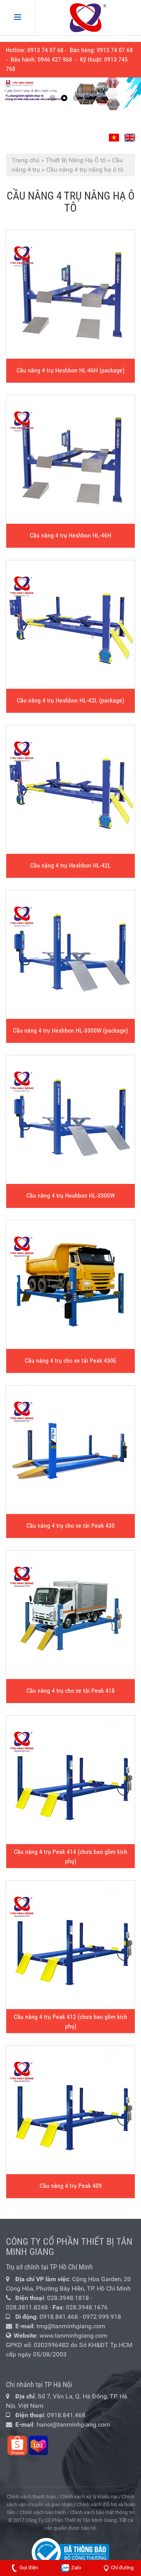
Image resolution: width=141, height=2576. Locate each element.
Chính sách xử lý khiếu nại (89, 2497)
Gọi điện (29, 2568)
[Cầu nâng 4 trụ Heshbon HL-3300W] (70, 1120)
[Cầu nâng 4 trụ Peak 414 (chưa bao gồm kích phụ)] (70, 1780)
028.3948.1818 (68, 2298)
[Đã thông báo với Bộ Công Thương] (70, 2552)
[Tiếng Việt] (115, 135)
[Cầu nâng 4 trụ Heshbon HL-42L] (70, 790)
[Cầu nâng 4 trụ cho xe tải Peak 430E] (70, 1285)
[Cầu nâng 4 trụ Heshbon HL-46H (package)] (70, 294)
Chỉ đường (122, 2568)
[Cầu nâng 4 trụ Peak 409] (70, 2110)
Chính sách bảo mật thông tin (102, 2512)
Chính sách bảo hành (43, 2512)
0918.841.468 (59, 2317)
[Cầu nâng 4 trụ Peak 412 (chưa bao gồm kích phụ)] (70, 1945)
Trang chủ (26, 160)
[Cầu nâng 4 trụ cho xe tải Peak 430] (70, 1450)
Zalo (76, 2568)
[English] (129, 135)
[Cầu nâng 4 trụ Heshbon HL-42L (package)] (70, 624)
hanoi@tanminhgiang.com (73, 2424)
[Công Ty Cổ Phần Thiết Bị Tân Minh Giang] (88, 18)
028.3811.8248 (27, 2307)
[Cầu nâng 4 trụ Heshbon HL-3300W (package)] (70, 955)
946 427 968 (56, 59)
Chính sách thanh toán (31, 2497)
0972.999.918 (102, 2317)
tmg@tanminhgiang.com (71, 2326)
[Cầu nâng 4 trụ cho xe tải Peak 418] (70, 1615)
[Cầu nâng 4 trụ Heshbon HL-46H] (70, 459)
